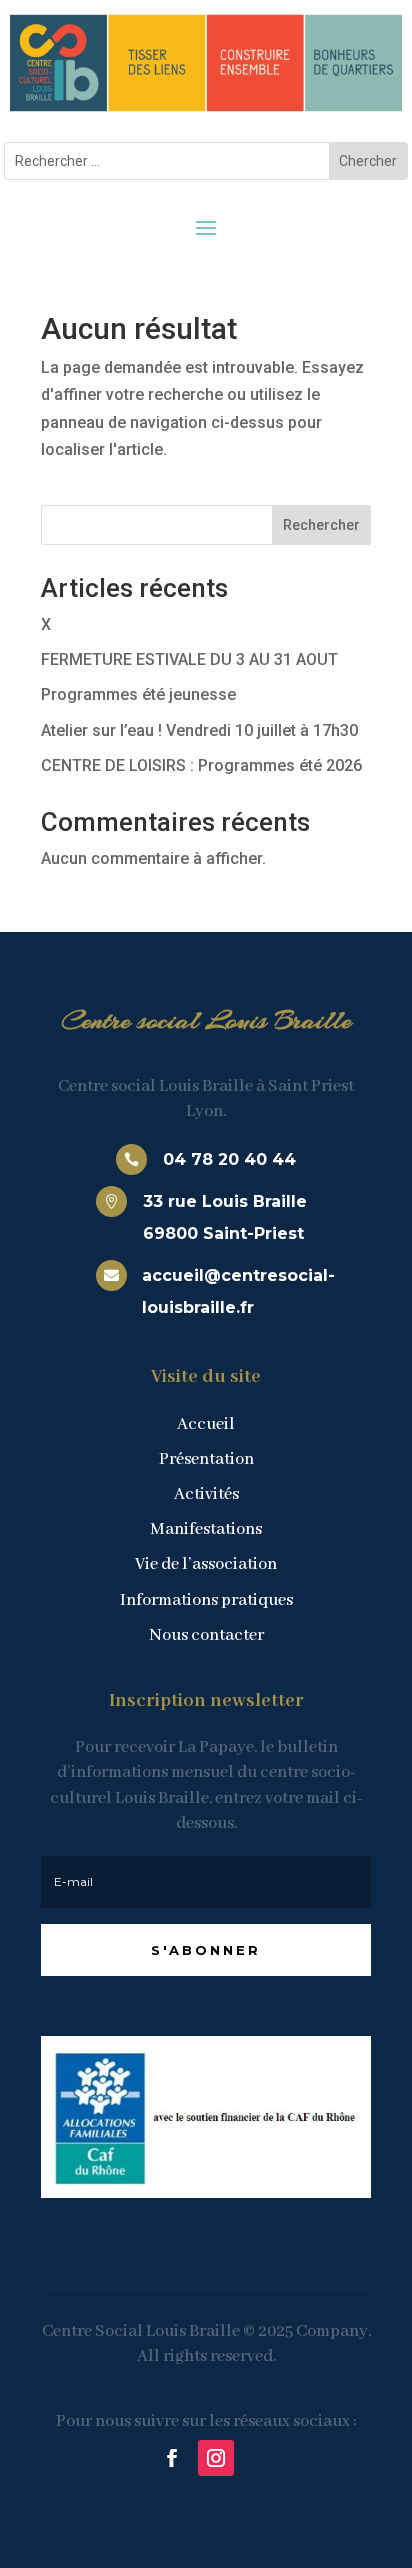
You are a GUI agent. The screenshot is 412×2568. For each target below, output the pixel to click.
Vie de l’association (206, 1564)
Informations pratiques (206, 1600)
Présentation (206, 1459)
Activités (206, 1494)
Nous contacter (206, 1635)
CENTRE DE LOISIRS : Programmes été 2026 (201, 765)
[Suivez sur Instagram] (216, 2458)
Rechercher (321, 525)
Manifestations (206, 1529)
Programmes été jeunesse (138, 694)
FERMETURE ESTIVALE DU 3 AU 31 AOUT (189, 659)
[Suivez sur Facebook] (172, 2458)
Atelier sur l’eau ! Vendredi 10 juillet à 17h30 (199, 730)
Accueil (206, 1424)
